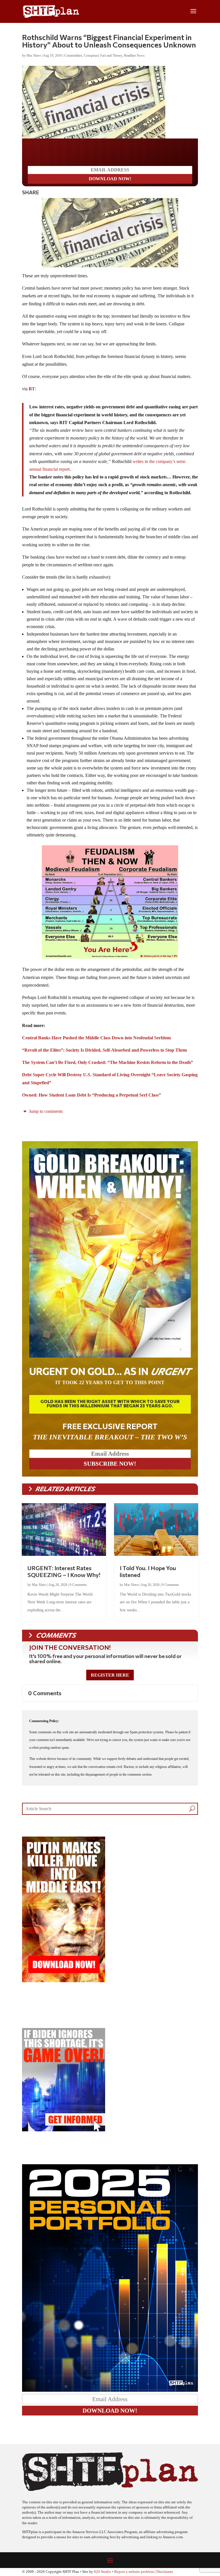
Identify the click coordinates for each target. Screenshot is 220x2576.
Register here (110, 1675)
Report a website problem (134, 2572)
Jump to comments (45, 1111)
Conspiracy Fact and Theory (103, 56)
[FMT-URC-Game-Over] (64, 2130)
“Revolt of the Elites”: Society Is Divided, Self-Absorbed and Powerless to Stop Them (104, 1050)
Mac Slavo (34, 56)
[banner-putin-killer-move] (64, 1981)
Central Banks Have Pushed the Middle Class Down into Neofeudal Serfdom (96, 1038)
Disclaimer (165, 2572)
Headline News (134, 56)
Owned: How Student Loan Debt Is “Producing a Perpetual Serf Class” (92, 1095)
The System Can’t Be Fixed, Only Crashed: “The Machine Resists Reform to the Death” (108, 1062)
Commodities (73, 56)
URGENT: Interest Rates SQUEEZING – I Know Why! (64, 1571)
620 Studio (103, 2572)
